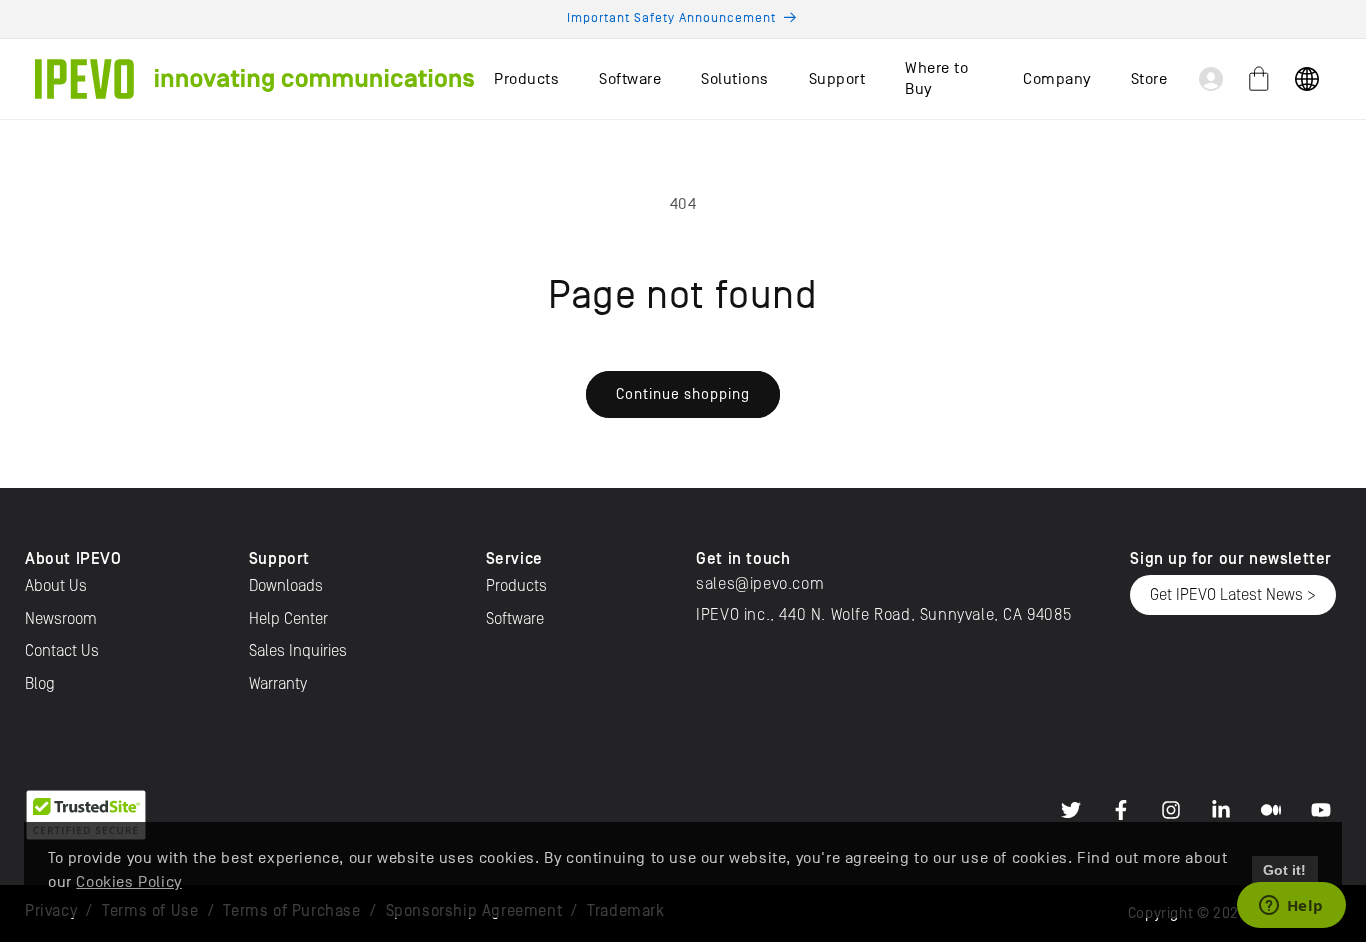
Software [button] (630, 79)
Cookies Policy (128, 882)
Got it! (1284, 870)
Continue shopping (683, 393)
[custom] (1071, 810)
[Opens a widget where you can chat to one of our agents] (1291, 907)
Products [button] (526, 79)
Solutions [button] (735, 79)
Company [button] (1057, 79)
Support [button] (837, 79)
